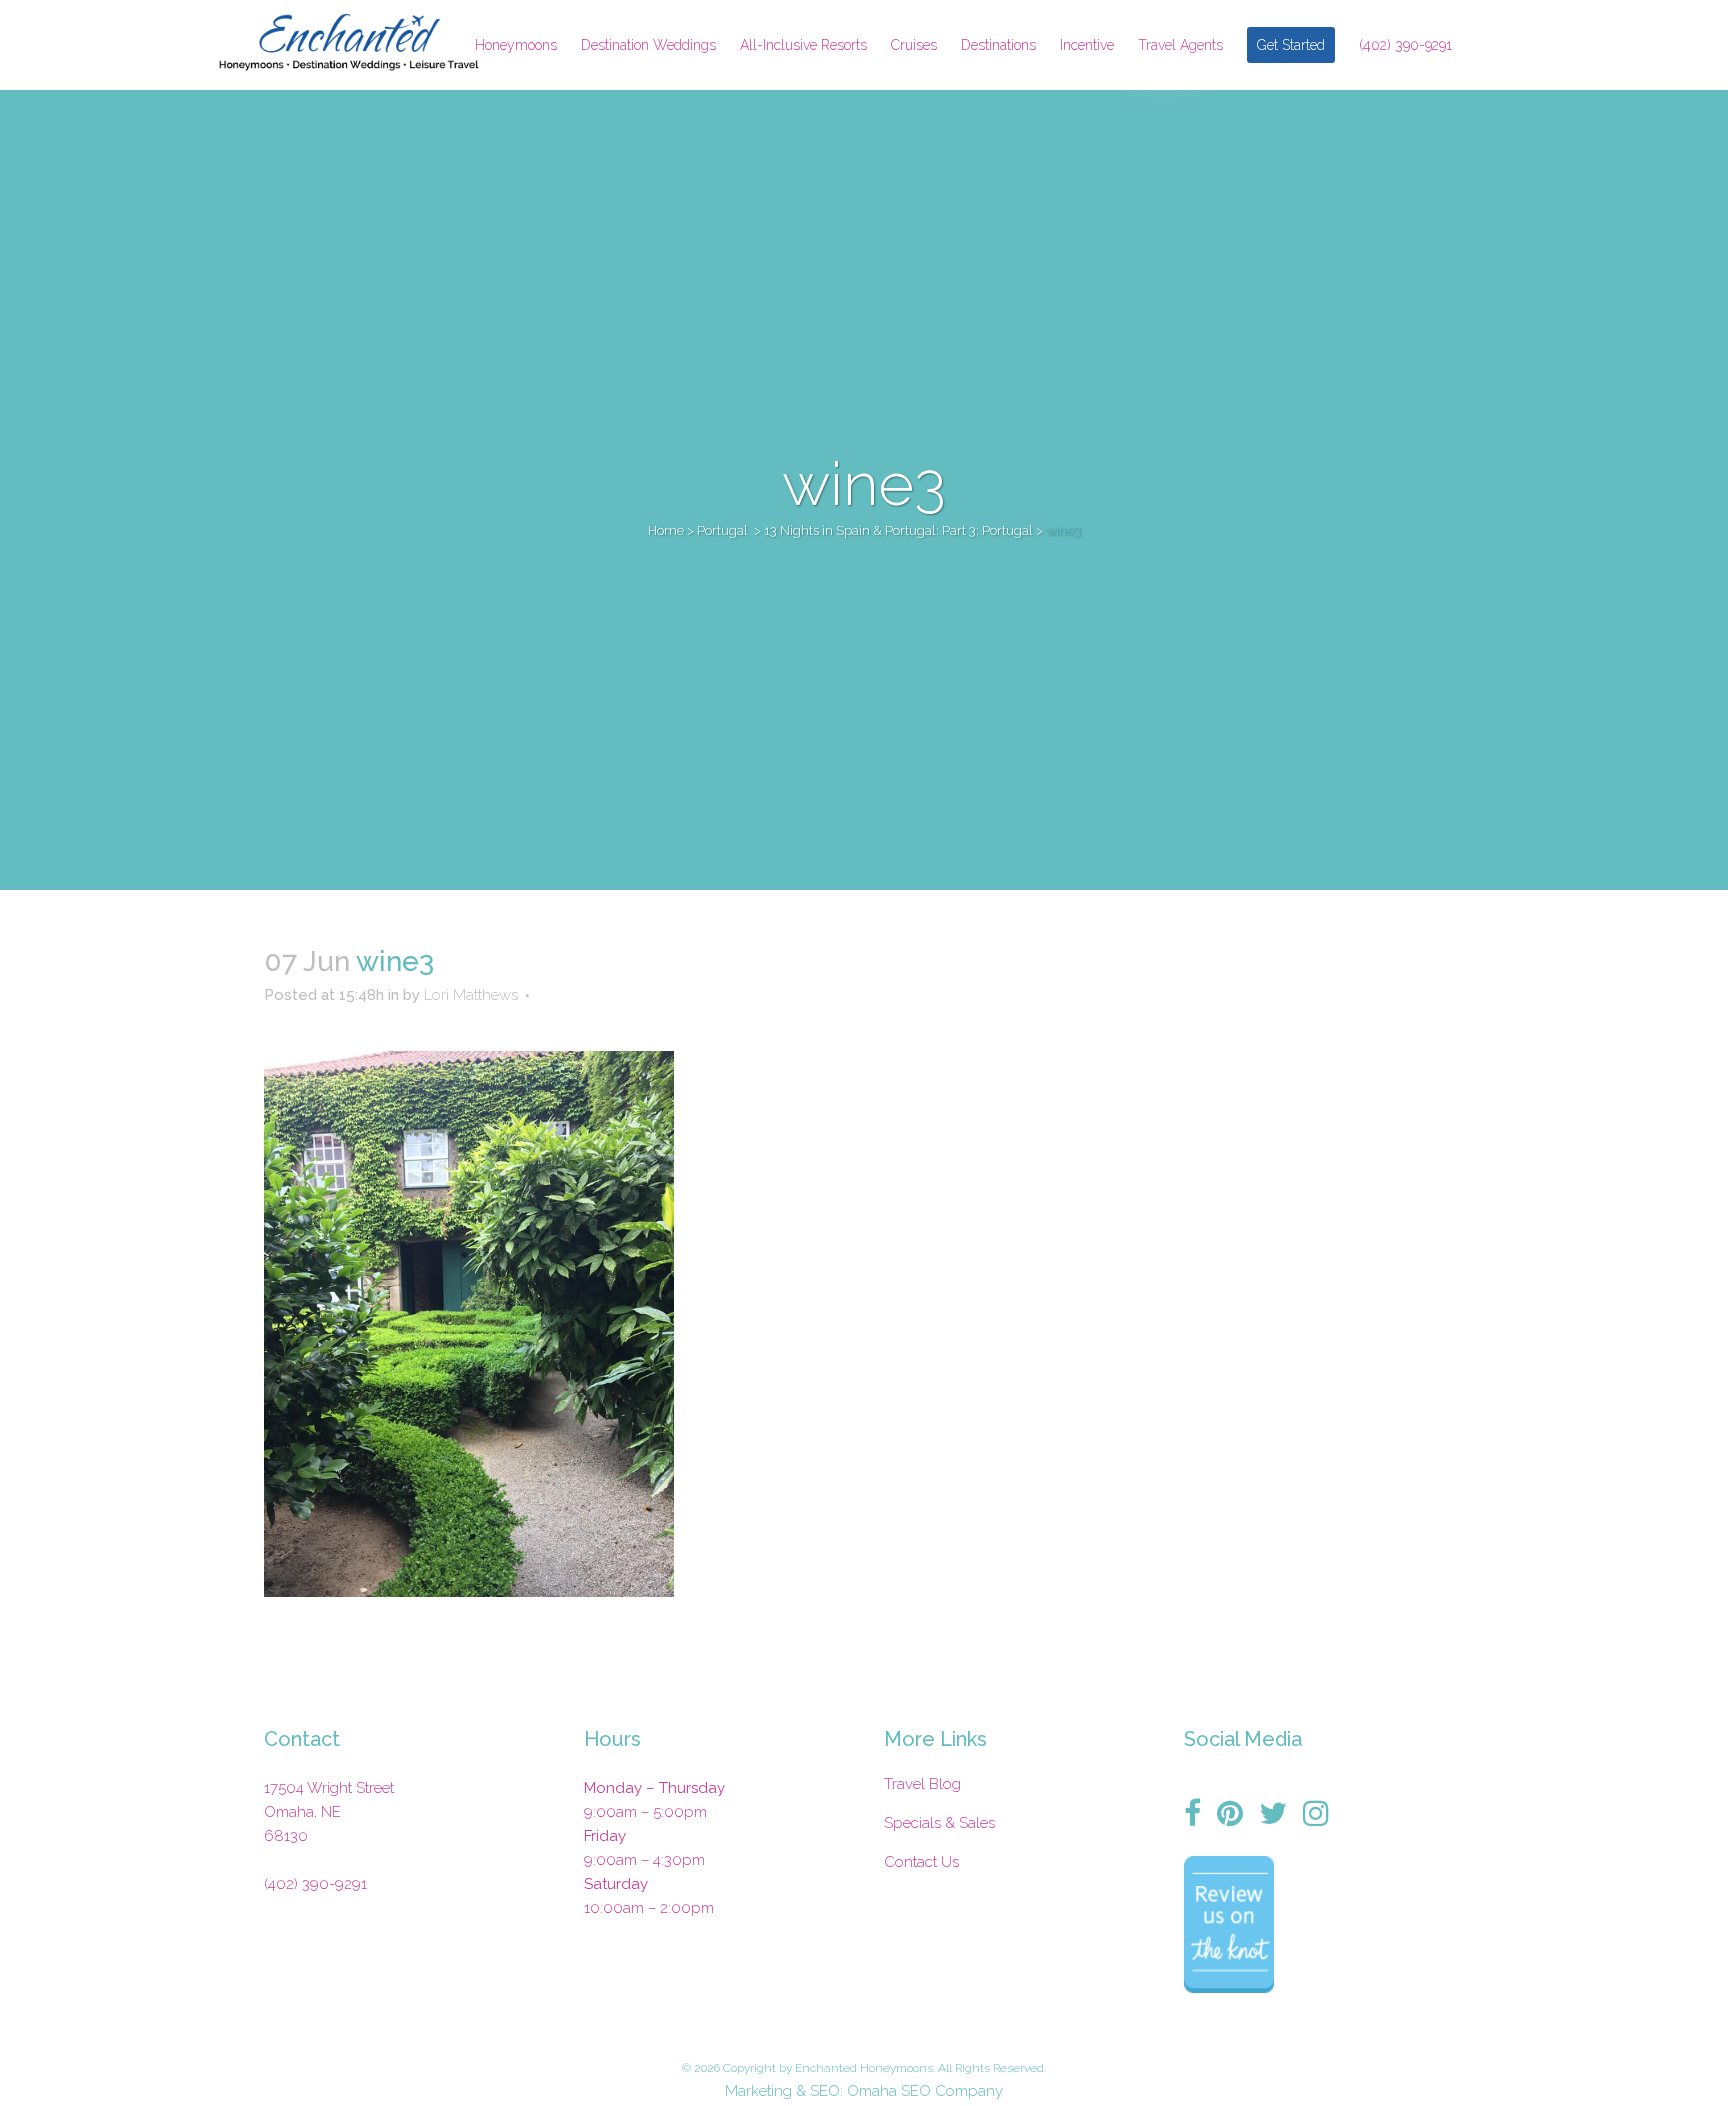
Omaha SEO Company (925, 2091)
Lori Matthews (471, 995)
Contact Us (921, 1862)
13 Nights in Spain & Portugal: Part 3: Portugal (898, 530)
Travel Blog (922, 1784)
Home (666, 530)
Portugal (722, 530)
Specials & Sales (939, 1823)
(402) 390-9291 (315, 1884)
